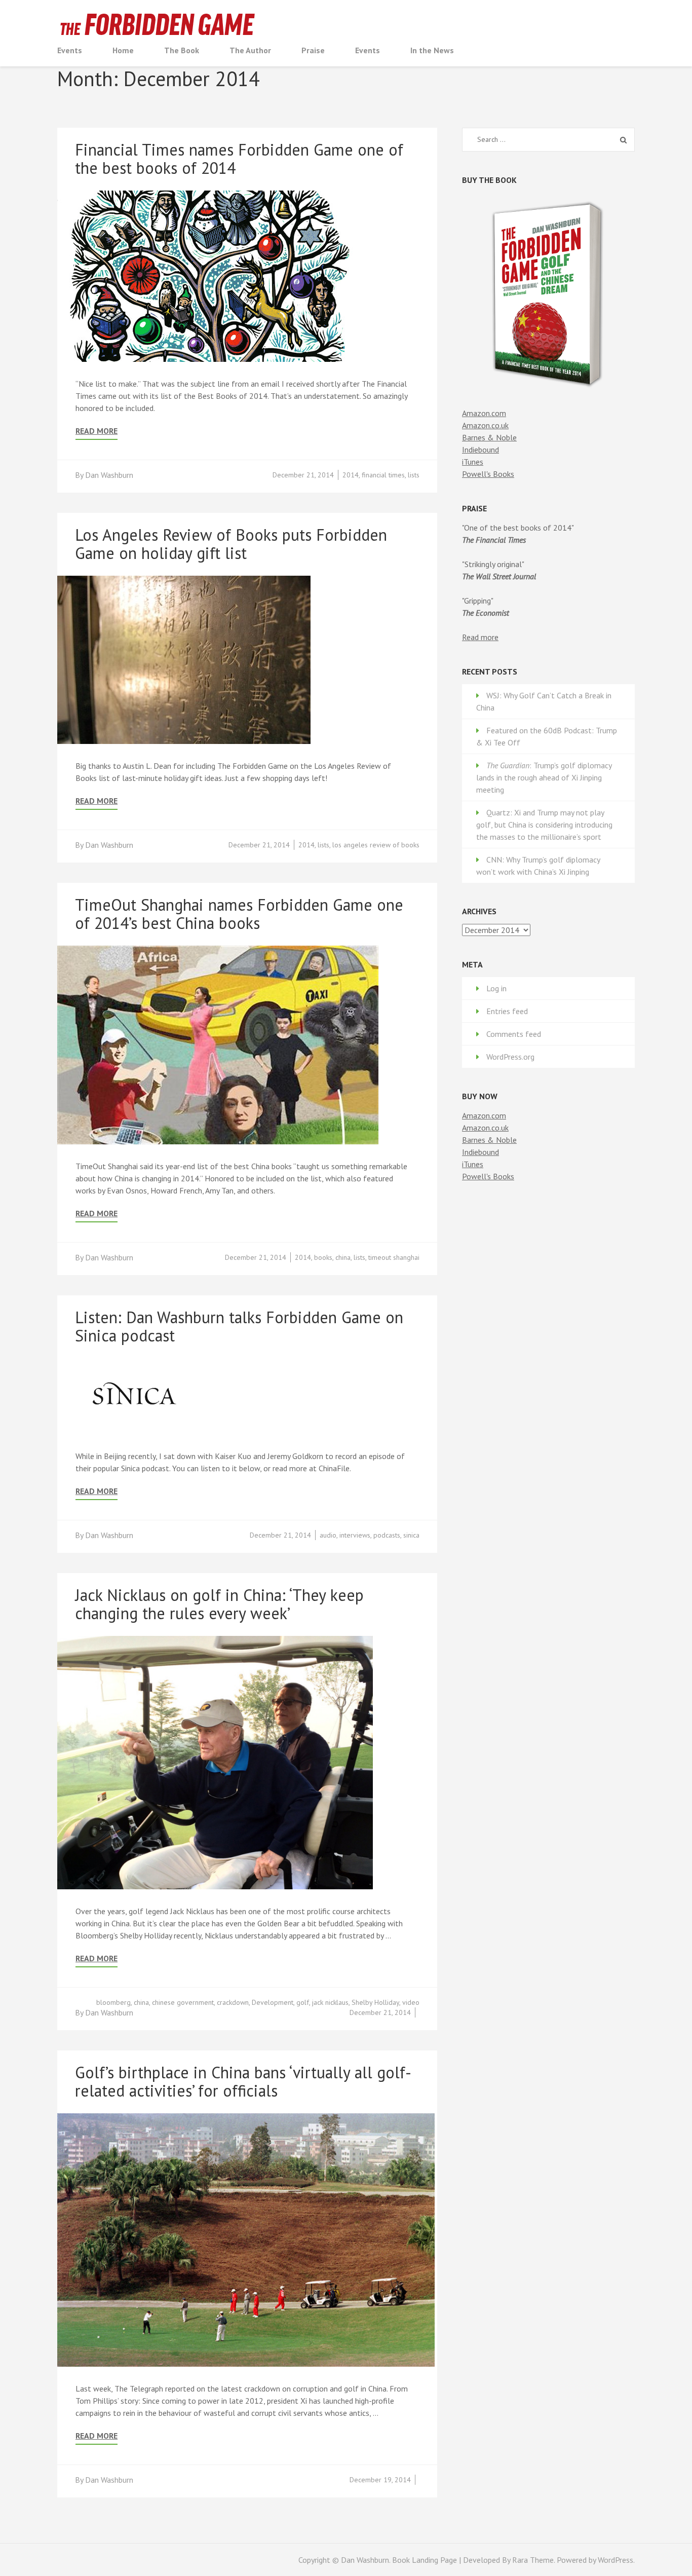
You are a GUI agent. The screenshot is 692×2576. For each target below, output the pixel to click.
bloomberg (113, 2002)
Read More (97, 431)
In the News (432, 50)
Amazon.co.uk (485, 425)
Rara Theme (533, 2560)
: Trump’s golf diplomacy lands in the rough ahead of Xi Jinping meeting (544, 777)
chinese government (183, 2002)
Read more (480, 637)
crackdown (233, 2002)
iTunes (473, 462)
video (411, 2002)
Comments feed (514, 1034)
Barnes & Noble (489, 437)
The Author (250, 50)
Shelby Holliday (375, 2002)
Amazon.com (484, 413)
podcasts (387, 1535)
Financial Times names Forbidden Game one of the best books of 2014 (239, 159)
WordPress (616, 2560)
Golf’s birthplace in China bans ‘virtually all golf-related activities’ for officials (243, 2081)
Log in (496, 988)
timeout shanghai (394, 1257)
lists (414, 475)
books (323, 1257)
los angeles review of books (376, 845)
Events (70, 50)
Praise (313, 50)
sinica (411, 1535)
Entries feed (507, 1011)
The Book (182, 50)
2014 (351, 475)
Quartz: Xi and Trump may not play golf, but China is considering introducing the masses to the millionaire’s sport (544, 825)
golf (303, 2002)
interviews (355, 1535)
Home (123, 50)
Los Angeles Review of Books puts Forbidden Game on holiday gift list (231, 544)
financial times (383, 475)
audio (328, 1535)
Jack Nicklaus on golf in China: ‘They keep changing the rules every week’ (219, 1604)
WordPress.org (510, 1057)
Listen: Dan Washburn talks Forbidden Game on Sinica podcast (239, 1326)
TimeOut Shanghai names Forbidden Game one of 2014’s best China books (239, 914)
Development (273, 2002)
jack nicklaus (330, 2002)
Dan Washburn (109, 475)
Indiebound (480, 450)
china (343, 1257)
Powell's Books (488, 474)
